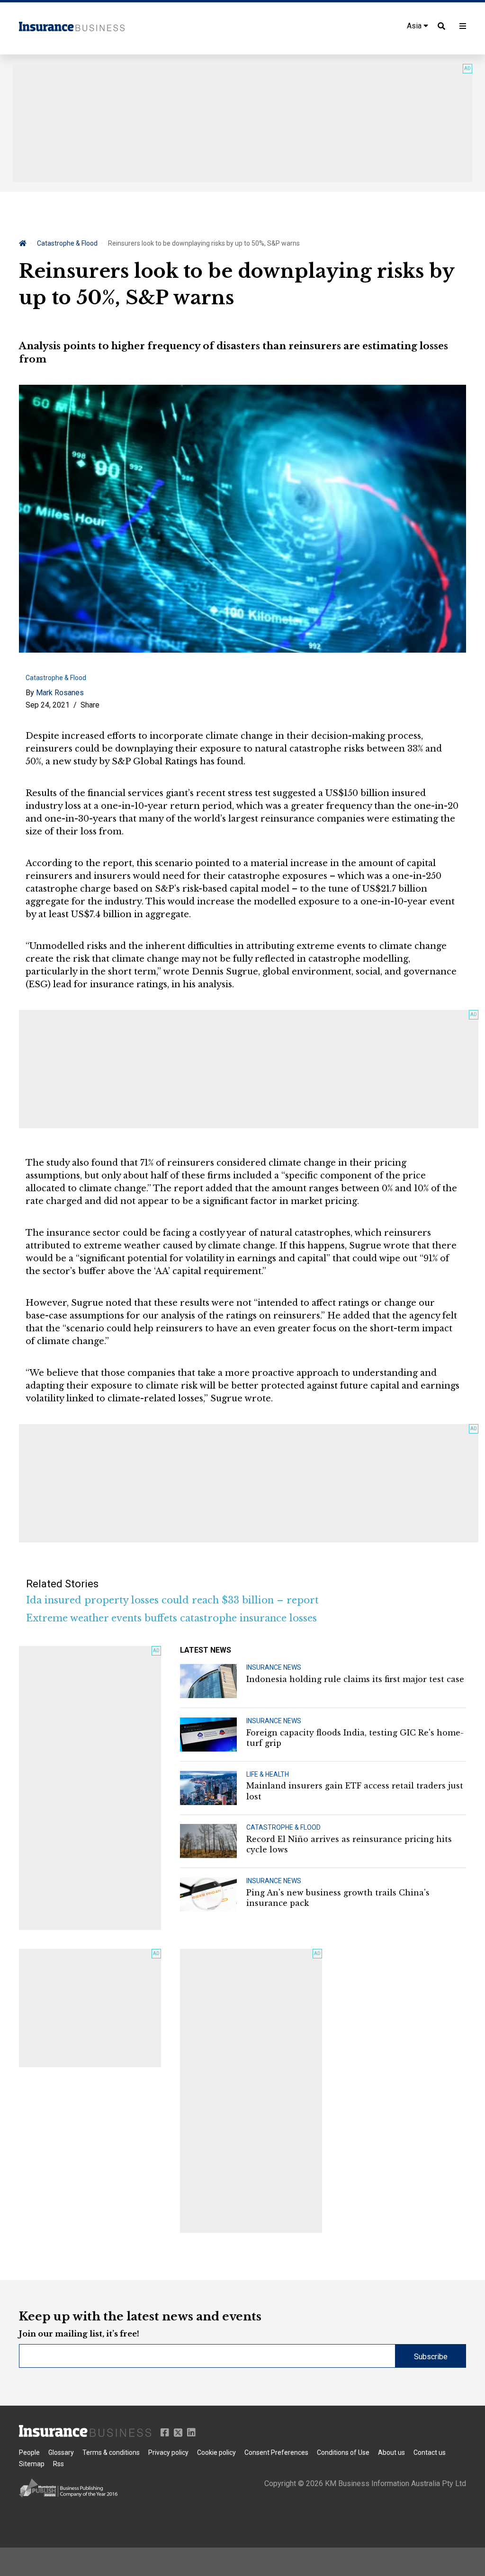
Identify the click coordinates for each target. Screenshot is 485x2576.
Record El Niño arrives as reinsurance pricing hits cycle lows (349, 1844)
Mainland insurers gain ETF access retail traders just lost (355, 1791)
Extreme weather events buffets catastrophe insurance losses (171, 1618)
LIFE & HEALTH (268, 1774)
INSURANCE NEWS (274, 1667)
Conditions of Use (343, 2452)
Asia (415, 26)
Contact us (430, 2452)
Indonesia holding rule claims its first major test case (355, 1679)
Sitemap (32, 2464)
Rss (58, 2464)
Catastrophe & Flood (67, 243)
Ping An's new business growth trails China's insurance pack (338, 1898)
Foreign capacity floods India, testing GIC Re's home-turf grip (355, 1738)
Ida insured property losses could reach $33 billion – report (172, 1600)
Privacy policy (168, 2452)
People (29, 2452)
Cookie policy (216, 2452)
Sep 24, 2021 (48, 705)
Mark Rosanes (60, 693)
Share (90, 705)
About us (391, 2452)
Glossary (61, 2452)
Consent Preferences (276, 2452)
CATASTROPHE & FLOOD (283, 1827)
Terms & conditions (111, 2452)
